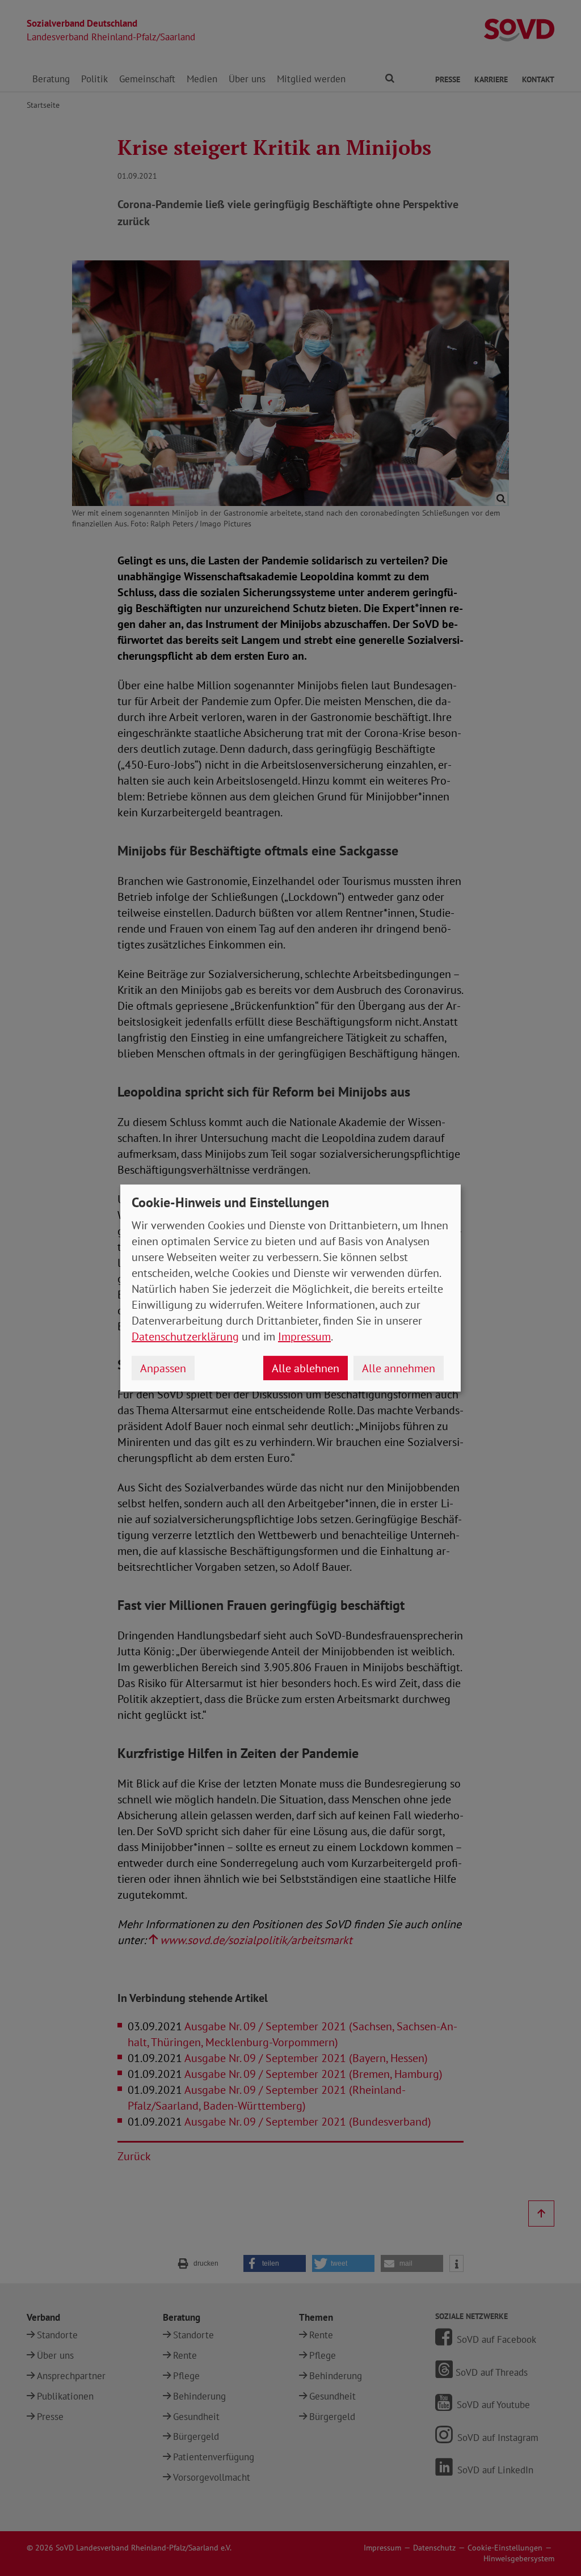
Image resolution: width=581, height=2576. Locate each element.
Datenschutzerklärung (185, 1337)
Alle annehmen (399, 1368)
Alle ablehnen (306, 1368)
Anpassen (163, 1368)
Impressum (304, 1337)
